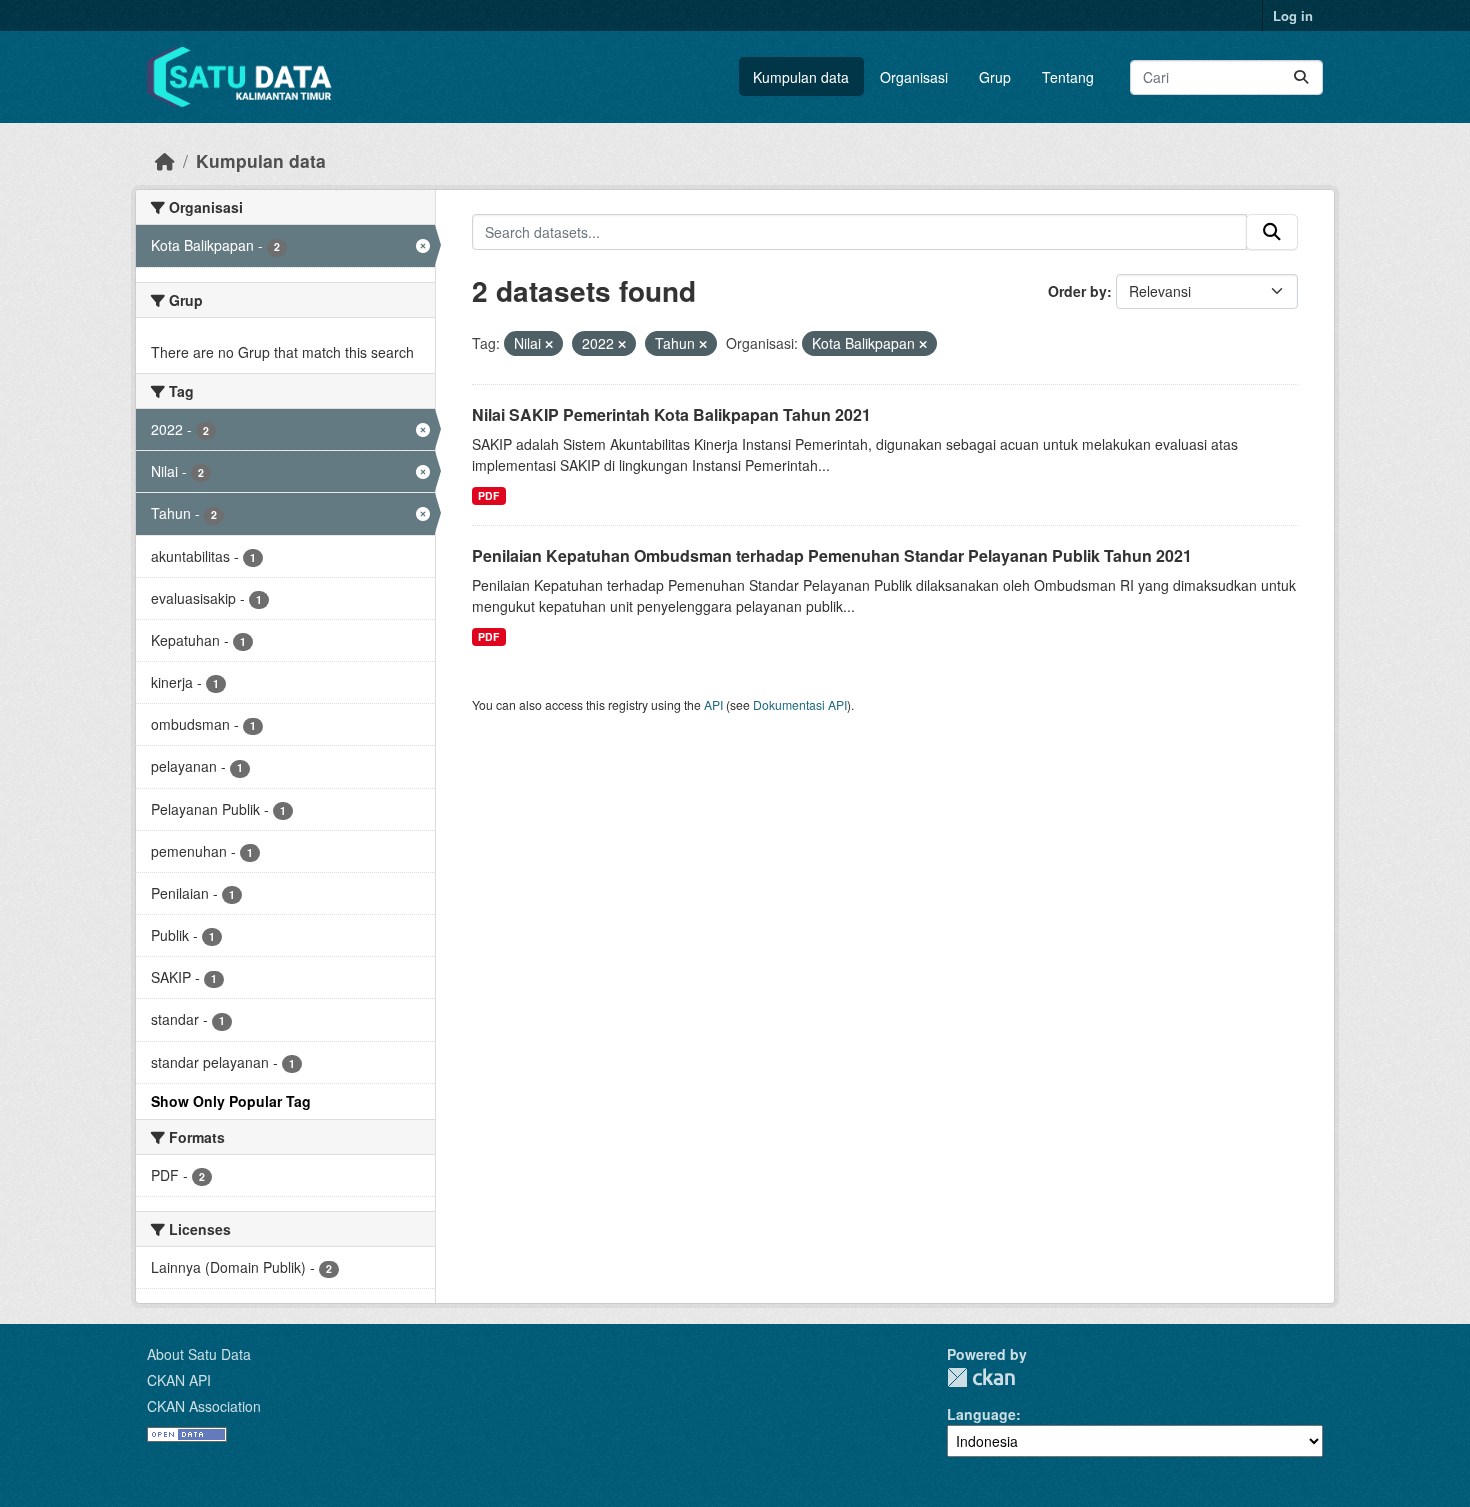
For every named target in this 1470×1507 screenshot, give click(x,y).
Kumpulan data (801, 77)
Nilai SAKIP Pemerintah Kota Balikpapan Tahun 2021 (671, 414)
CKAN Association (204, 1406)
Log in (1293, 15)
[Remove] (549, 344)
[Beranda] (165, 160)
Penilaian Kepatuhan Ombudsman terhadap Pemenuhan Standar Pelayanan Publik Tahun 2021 (832, 555)
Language (981, 1414)
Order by (1077, 291)
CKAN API (179, 1380)
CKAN (981, 1377)
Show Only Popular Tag (231, 1101)
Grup (995, 77)
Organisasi (914, 77)
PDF (488, 495)
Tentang (1068, 77)
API (713, 704)
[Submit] (1301, 77)
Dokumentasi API (800, 704)
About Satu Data (199, 1354)
